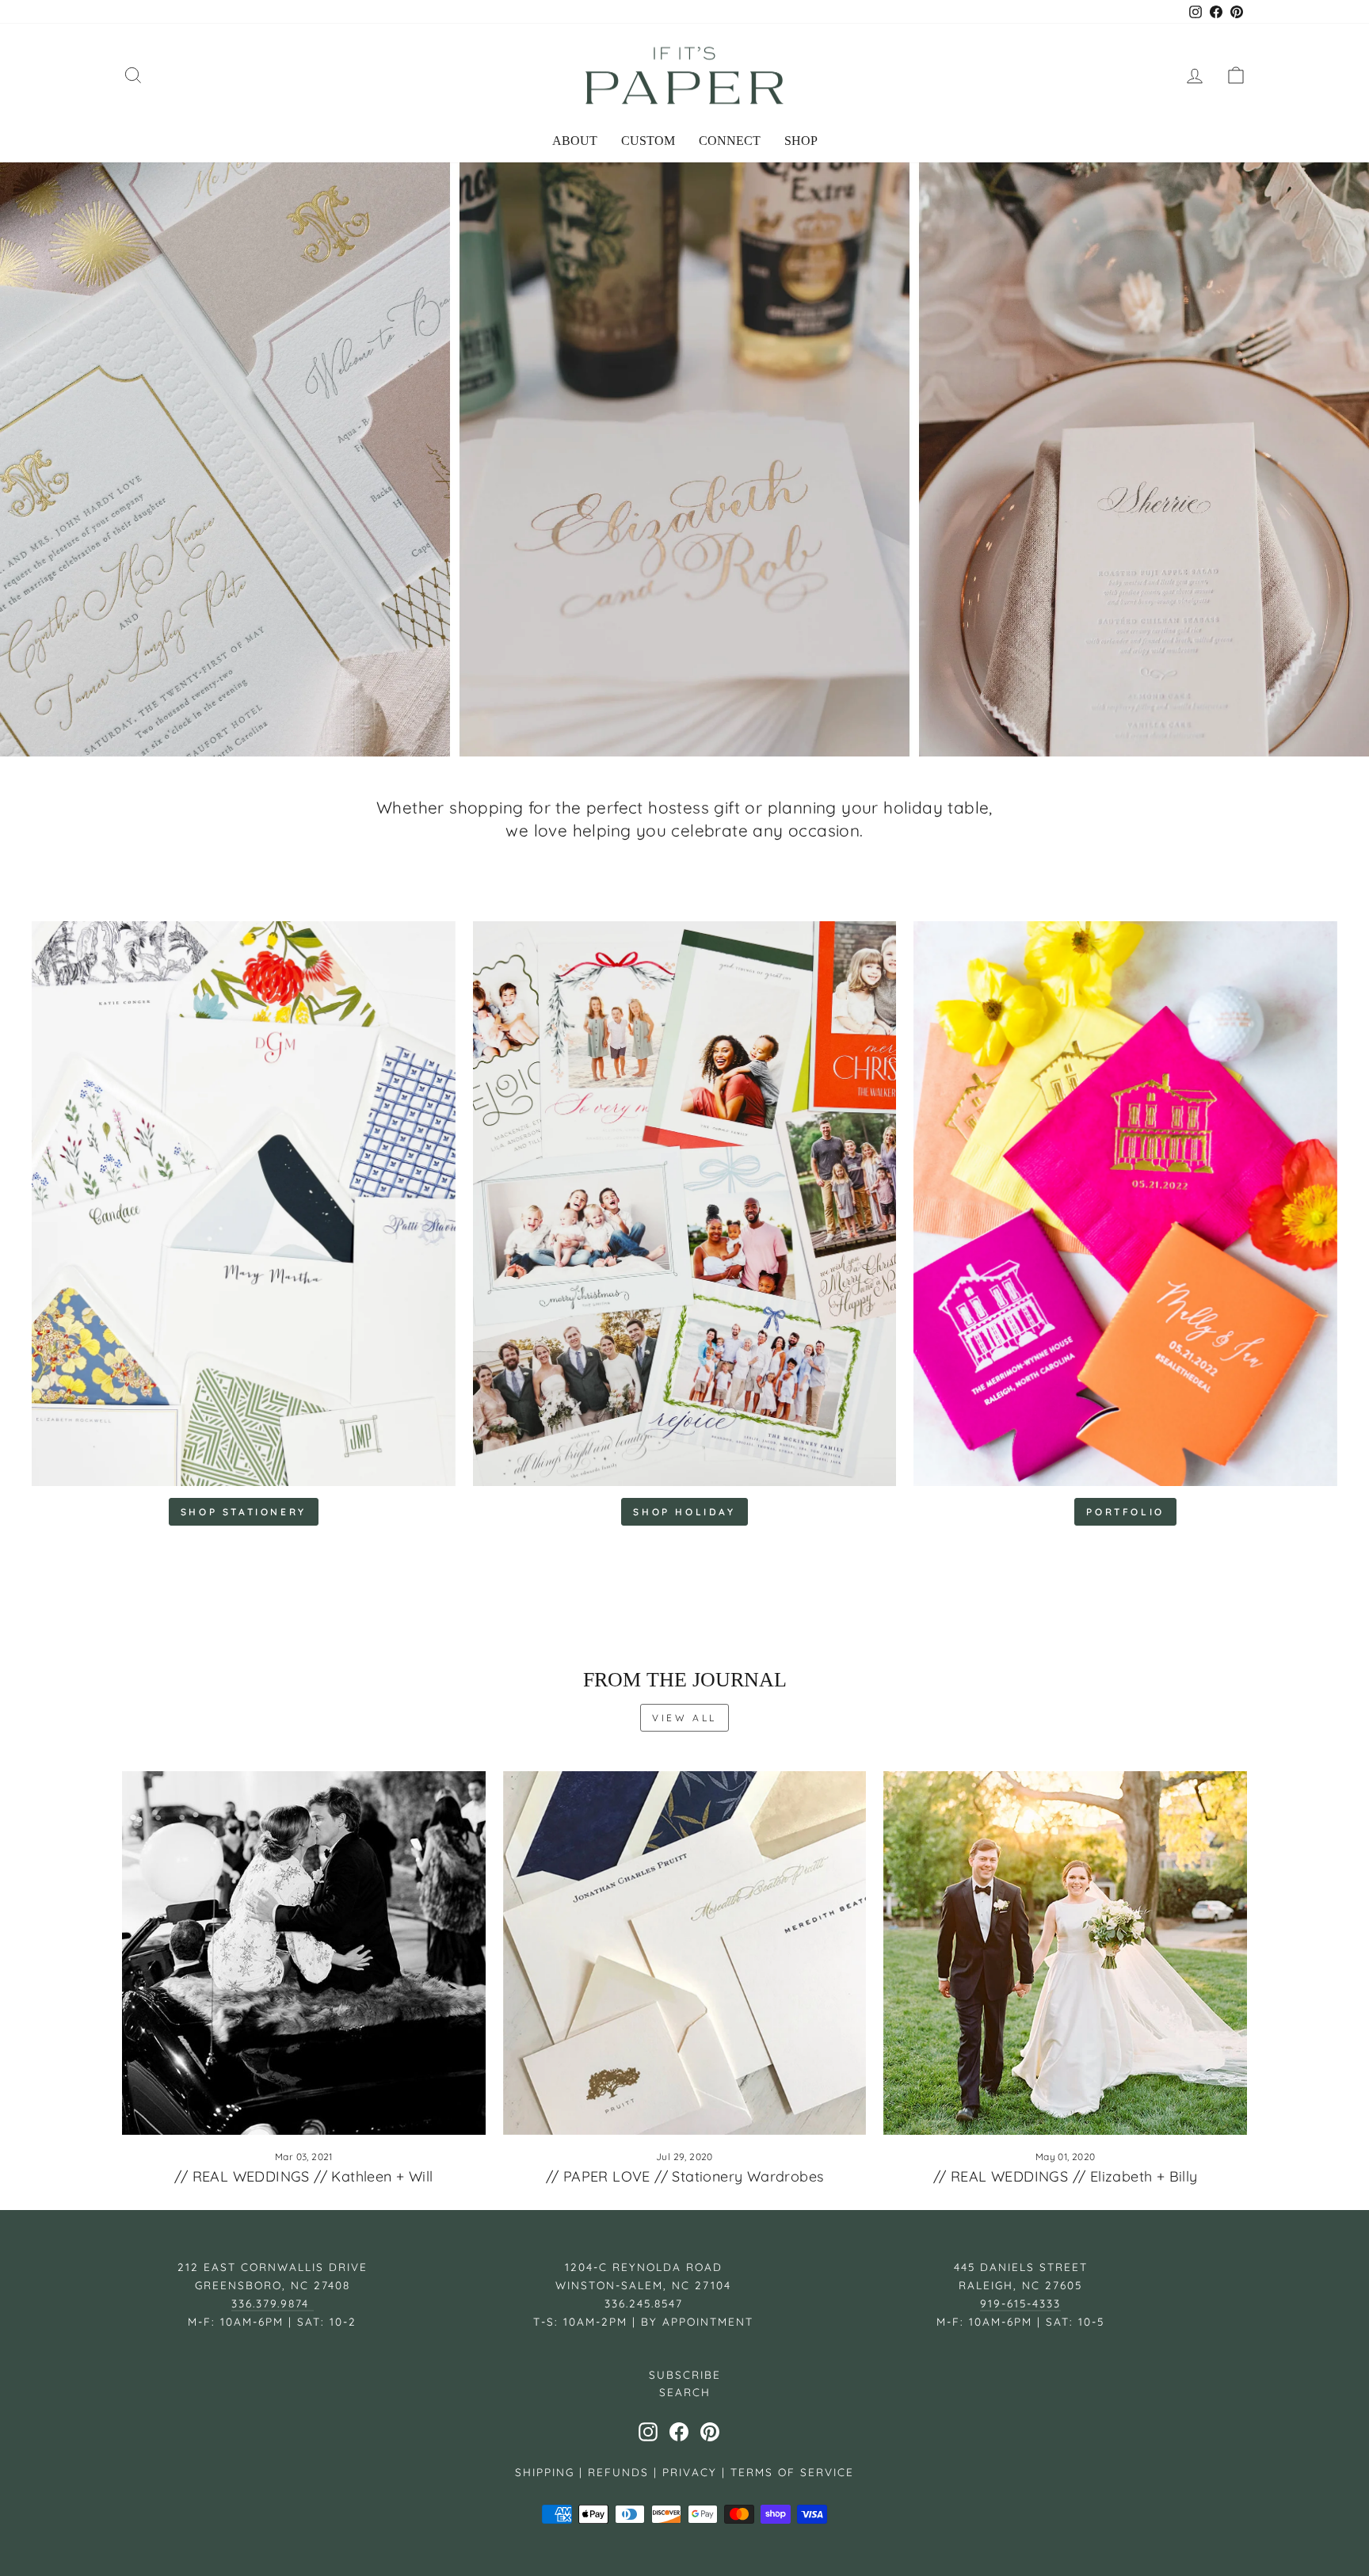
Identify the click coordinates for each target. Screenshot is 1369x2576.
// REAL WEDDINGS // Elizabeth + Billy (1066, 2176)
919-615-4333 (1020, 2303)
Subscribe (685, 2374)
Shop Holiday (684, 1512)
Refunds (618, 2472)
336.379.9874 (273, 2303)
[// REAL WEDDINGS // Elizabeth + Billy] (1065, 1953)
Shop (801, 141)
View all (684, 1718)
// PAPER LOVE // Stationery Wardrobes (685, 2176)
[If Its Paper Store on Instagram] (648, 2432)
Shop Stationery (244, 1512)
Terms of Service (792, 2472)
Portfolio (1125, 1512)
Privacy (690, 2472)
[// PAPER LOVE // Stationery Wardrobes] (685, 1953)
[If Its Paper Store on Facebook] (679, 2432)
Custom (648, 141)
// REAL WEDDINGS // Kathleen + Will (303, 2176)
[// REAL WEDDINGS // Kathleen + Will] (304, 1953)
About (575, 141)
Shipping (545, 2472)
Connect (730, 141)
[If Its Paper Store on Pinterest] (710, 2432)
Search (685, 2392)
